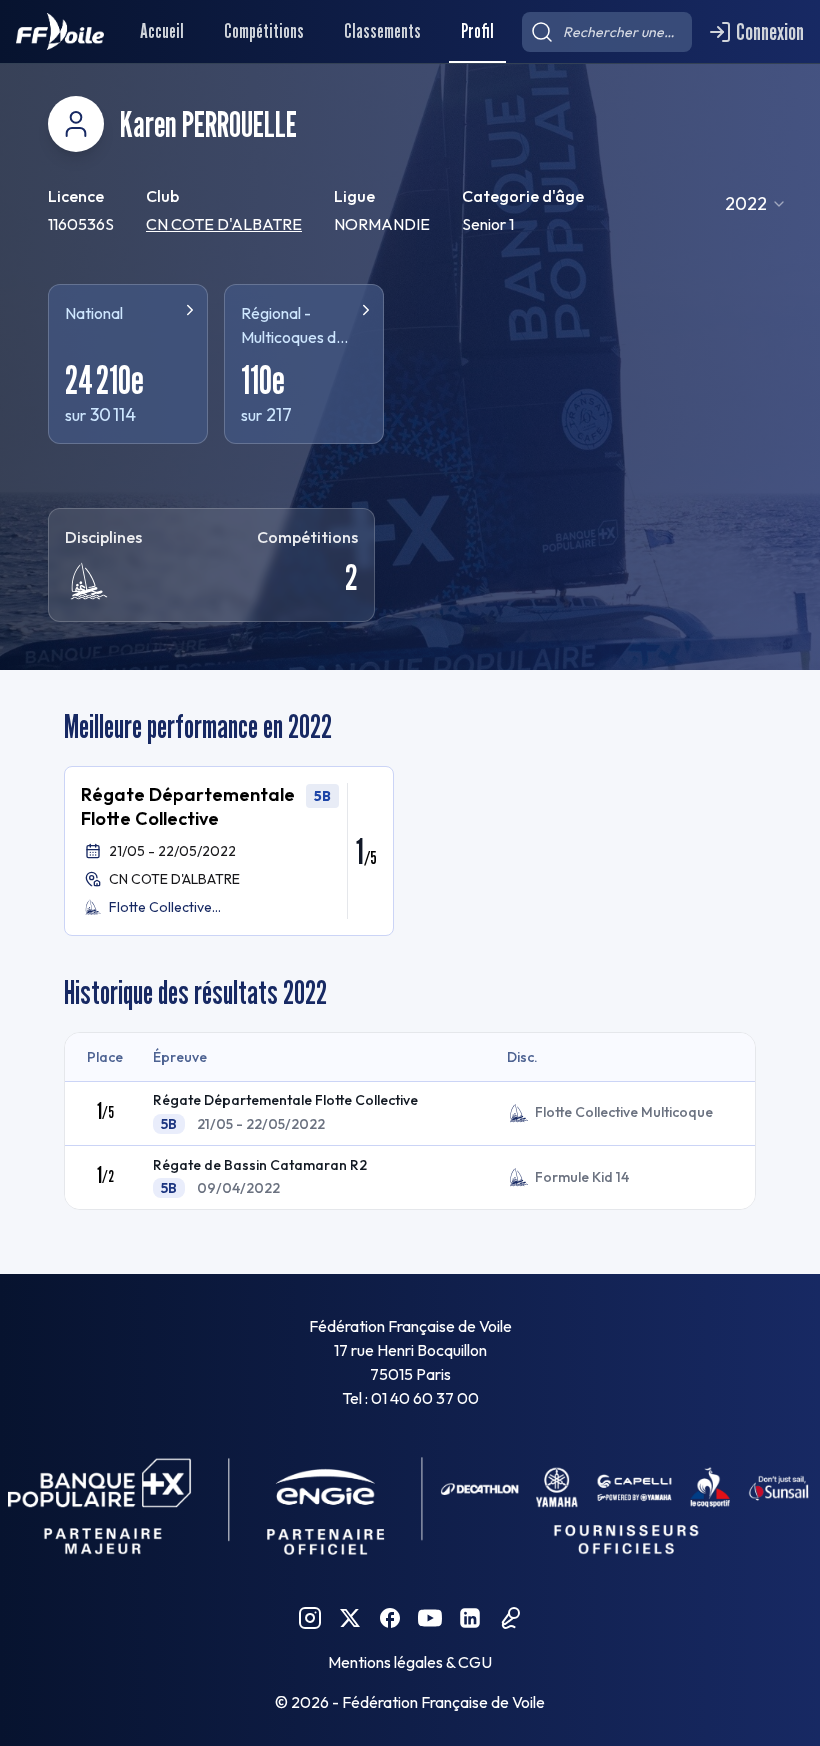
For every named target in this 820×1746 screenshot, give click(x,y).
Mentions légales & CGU (410, 1662)
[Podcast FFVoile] (510, 1618)
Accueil (162, 31)
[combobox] (756, 204)
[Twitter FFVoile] (350, 1618)
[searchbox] (607, 32)
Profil (477, 31)
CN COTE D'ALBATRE (224, 224)
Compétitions (264, 31)
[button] (229, 851)
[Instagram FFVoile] (310, 1618)
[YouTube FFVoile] (430, 1618)
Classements (382, 31)
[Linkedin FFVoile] (470, 1618)
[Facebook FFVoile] (390, 1618)
